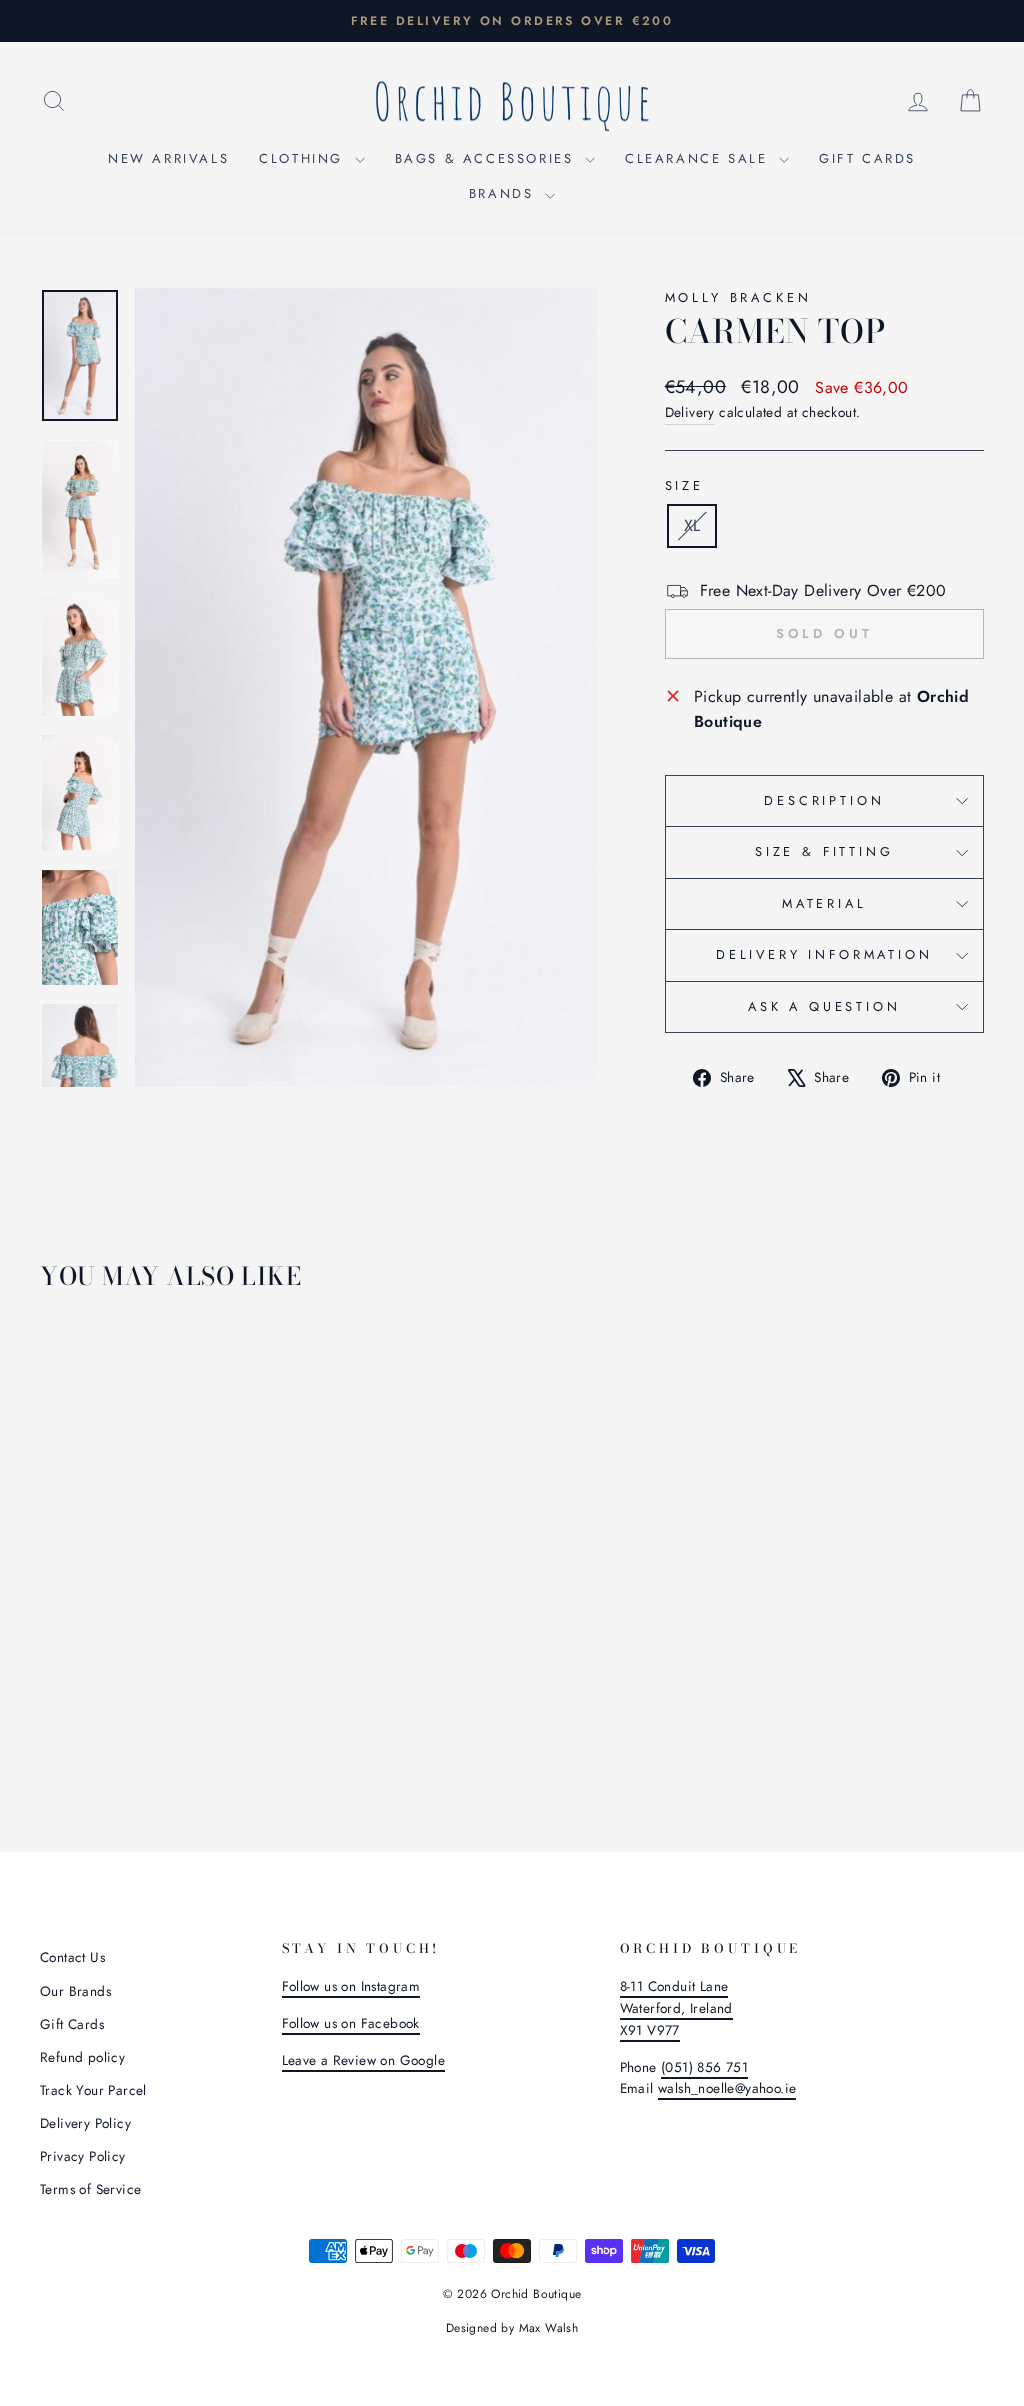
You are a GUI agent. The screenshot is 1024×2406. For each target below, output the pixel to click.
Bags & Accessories (487, 158)
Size (684, 485)
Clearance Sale (699, 158)
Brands (504, 193)
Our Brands (75, 1991)
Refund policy (82, 2057)
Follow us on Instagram (351, 1986)
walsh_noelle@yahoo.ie (727, 2088)
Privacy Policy (83, 2156)
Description (824, 800)
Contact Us (72, 1957)
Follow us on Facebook (351, 2023)
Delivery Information (824, 954)
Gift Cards (867, 158)
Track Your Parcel (93, 2090)
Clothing (304, 158)
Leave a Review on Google (364, 2060)
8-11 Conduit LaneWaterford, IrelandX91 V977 (676, 2008)
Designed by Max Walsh (512, 2328)
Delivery (690, 412)
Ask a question (824, 1006)
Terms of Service (90, 2189)
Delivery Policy (85, 2123)
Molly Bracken (738, 297)
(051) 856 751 (704, 2067)
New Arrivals (168, 158)
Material (824, 903)
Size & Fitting (824, 851)
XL (692, 525)
